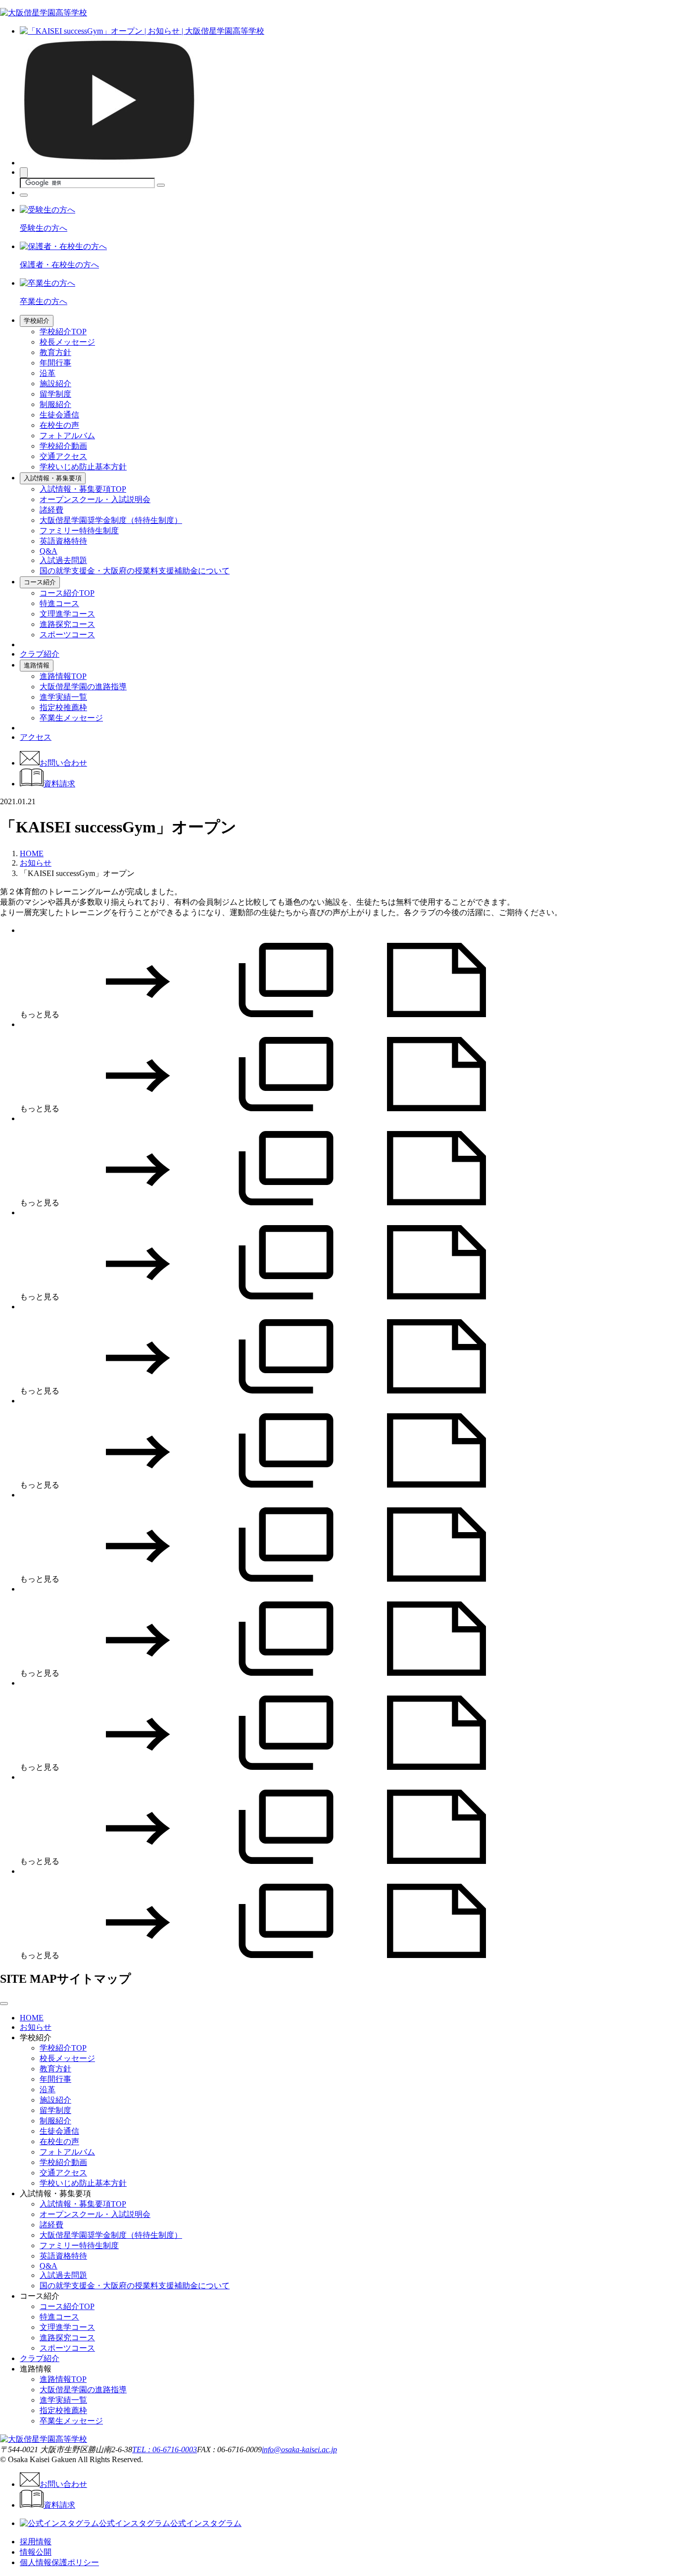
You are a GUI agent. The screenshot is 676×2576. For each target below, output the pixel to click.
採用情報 (36, 2542)
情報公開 (36, 2552)
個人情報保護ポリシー (59, 2562)
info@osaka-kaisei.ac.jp (299, 2449)
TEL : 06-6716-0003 (165, 2449)
